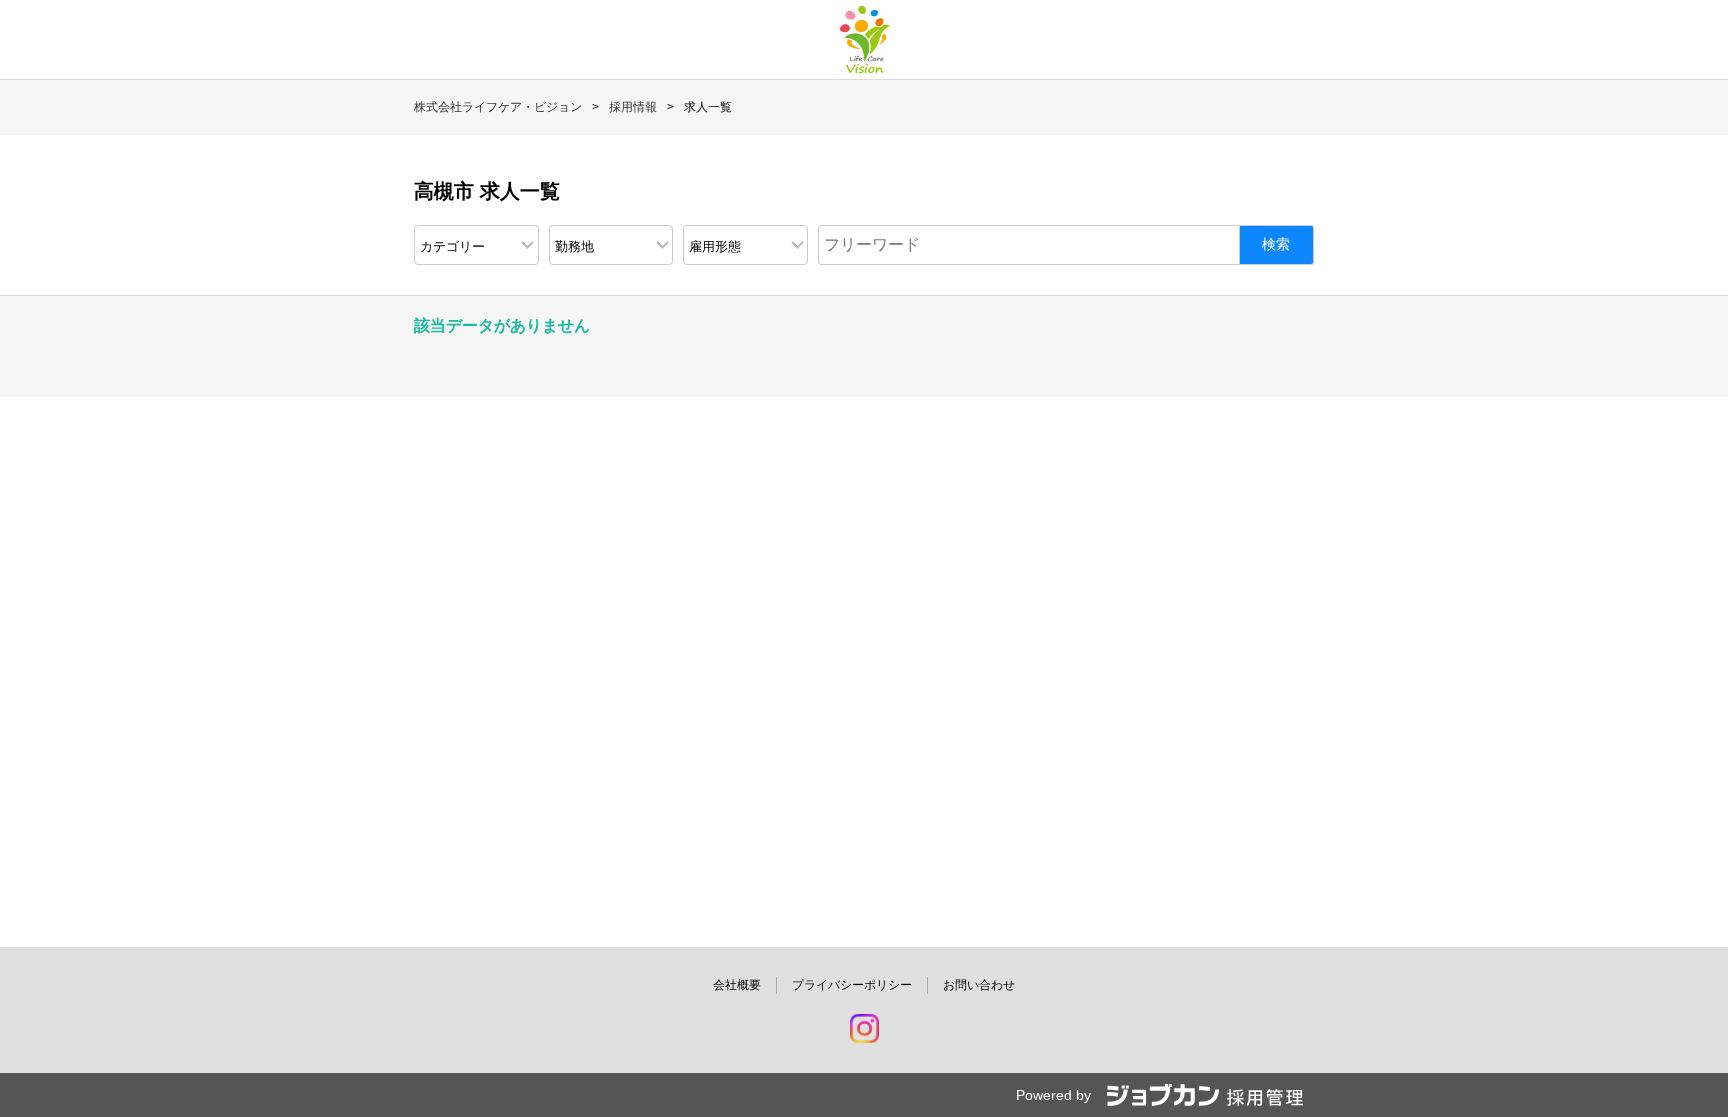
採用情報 (633, 107)
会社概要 (737, 985)
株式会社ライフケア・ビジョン (498, 107)
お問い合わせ (979, 985)
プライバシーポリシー (852, 985)
